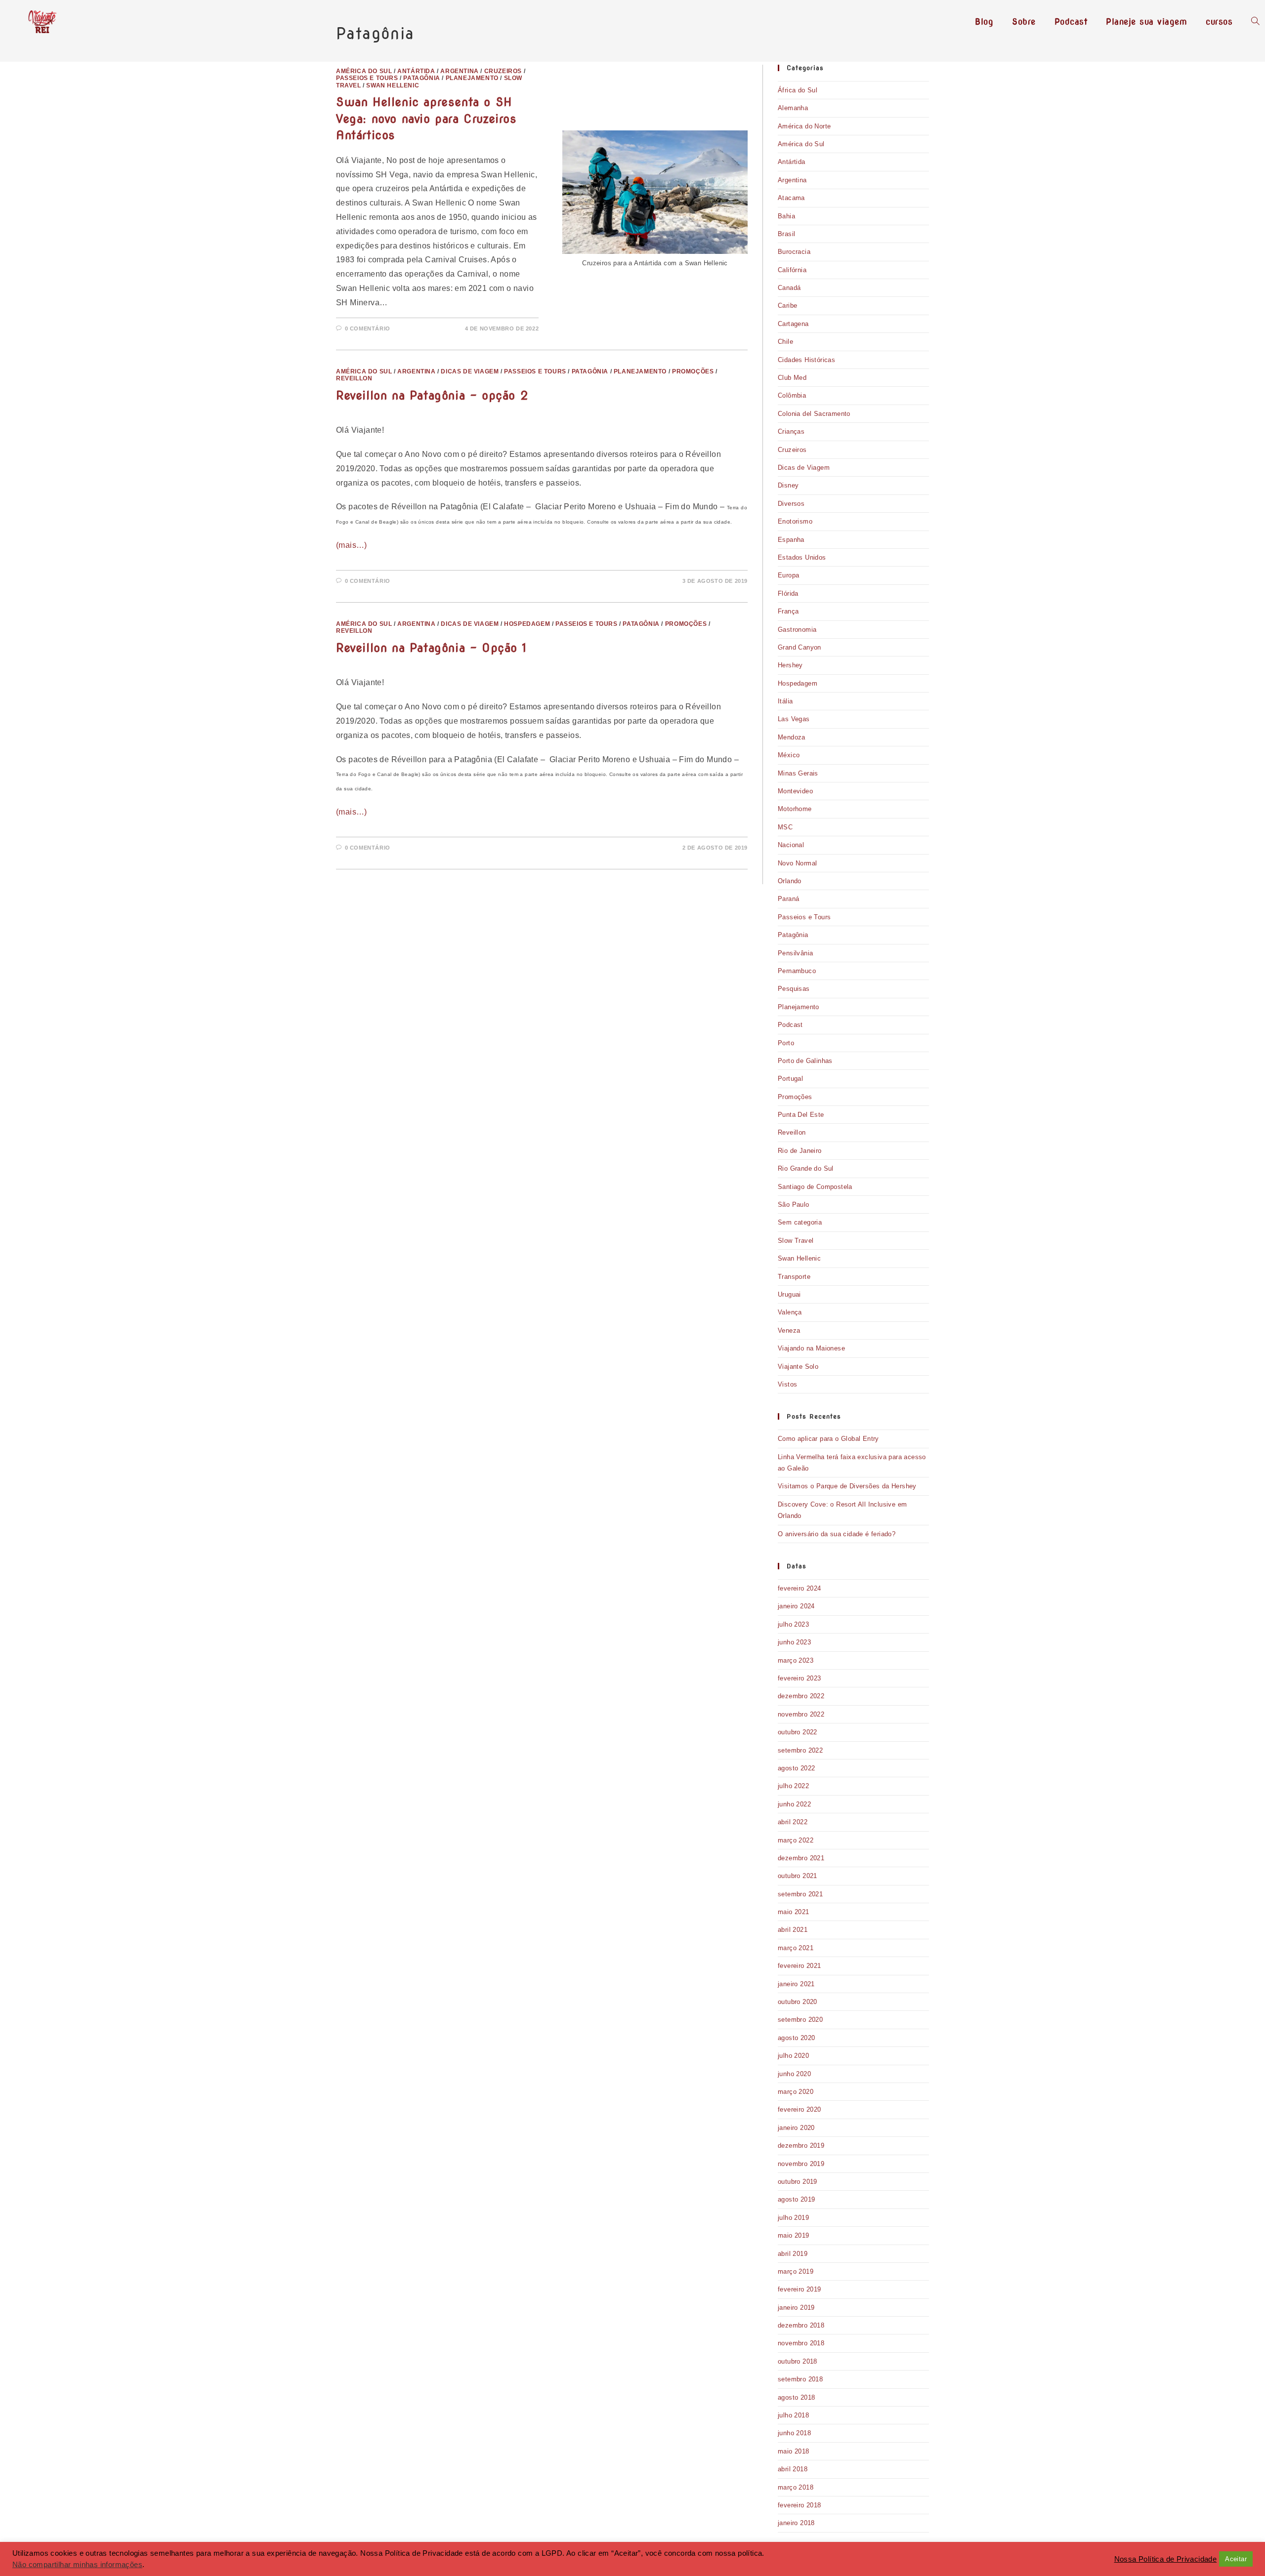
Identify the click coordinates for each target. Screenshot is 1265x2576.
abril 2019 (793, 2254)
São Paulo (794, 1205)
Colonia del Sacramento (814, 414)
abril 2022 (793, 1822)
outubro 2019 (798, 2182)
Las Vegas (794, 719)
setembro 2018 (800, 2379)
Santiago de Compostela (815, 1187)
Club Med (792, 378)
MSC (785, 827)
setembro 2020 (800, 2020)
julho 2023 (793, 1624)
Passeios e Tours (804, 917)
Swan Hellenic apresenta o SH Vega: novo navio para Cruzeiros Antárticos (426, 119)
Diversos (791, 504)
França (788, 611)
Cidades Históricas (806, 360)
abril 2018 (793, 2469)
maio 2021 (794, 1912)
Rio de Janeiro (800, 1151)
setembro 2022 (800, 1750)
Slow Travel (796, 1241)
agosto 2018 (796, 2397)
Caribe (787, 306)
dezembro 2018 (801, 2325)
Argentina (792, 180)
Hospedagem (798, 683)
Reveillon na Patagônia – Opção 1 (431, 648)
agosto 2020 (796, 2038)
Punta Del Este (801, 1115)
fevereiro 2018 (800, 2505)
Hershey (790, 665)
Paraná (788, 899)
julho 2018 (793, 2415)
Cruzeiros (792, 450)
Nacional (791, 845)
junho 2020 (794, 2074)
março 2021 (796, 1948)
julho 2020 (793, 2056)
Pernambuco (797, 971)
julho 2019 (793, 2218)
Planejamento (799, 1007)
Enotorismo (795, 521)
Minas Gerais (798, 773)
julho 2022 (793, 1786)
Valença (790, 1312)
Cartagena (793, 324)
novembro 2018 (801, 2343)
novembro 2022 (801, 1714)
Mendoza (792, 737)
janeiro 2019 (796, 2308)
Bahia (786, 216)
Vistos (787, 1384)
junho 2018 (794, 2433)
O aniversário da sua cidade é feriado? (837, 1534)
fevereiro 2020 (800, 2109)
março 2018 (796, 2487)
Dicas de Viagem (804, 468)
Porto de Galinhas (805, 1061)
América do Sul (801, 144)
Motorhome (795, 809)
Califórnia (792, 270)
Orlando (790, 881)
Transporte (794, 1277)
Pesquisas (794, 989)
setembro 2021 (800, 1894)
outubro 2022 (798, 1732)
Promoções (795, 1097)
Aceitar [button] (1236, 2559)
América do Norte (804, 126)
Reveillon (792, 1132)
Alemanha (793, 108)
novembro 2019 (801, 2164)
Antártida (792, 162)
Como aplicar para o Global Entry (828, 1439)
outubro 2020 (798, 2002)
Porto (786, 1043)
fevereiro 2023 (800, 1678)
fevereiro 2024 (800, 1588)
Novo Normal (797, 863)
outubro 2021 (798, 1876)
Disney (788, 485)
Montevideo (795, 791)
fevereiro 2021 (800, 1966)
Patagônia (793, 935)
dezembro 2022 (801, 1696)
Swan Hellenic (799, 1258)
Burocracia (794, 252)
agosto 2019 (796, 2199)
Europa (788, 575)
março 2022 (796, 1840)
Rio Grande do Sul (806, 1168)
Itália (785, 701)
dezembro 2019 (801, 2146)
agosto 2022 (796, 1768)
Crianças (791, 431)
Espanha (791, 540)
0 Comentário (368, 328)
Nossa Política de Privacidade (1166, 2559)
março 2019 (796, 2271)
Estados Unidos (802, 557)
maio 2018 (794, 2451)
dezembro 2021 (801, 1858)
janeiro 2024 (796, 1606)
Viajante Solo (798, 1367)
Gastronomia (797, 630)
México (789, 755)
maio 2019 (794, 2235)
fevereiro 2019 (800, 2289)
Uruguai (789, 1294)
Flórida (788, 593)
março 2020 (796, 2092)
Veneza (789, 1330)
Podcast (790, 1025)
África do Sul (798, 90)
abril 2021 (793, 1930)
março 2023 (796, 1660)
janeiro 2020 (796, 2128)
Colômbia (792, 395)
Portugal (790, 1079)
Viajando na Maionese (811, 1348)
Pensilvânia (795, 953)
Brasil (786, 234)
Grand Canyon (800, 647)
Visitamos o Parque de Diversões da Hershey (847, 1486)
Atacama (791, 198)
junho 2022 (794, 1804)
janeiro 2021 (796, 1984)
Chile (785, 342)
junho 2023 (794, 1642)
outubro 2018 (798, 2361)
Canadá (789, 288)
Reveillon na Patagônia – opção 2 (432, 395)
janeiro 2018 (796, 2523)
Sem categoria (800, 1222)
